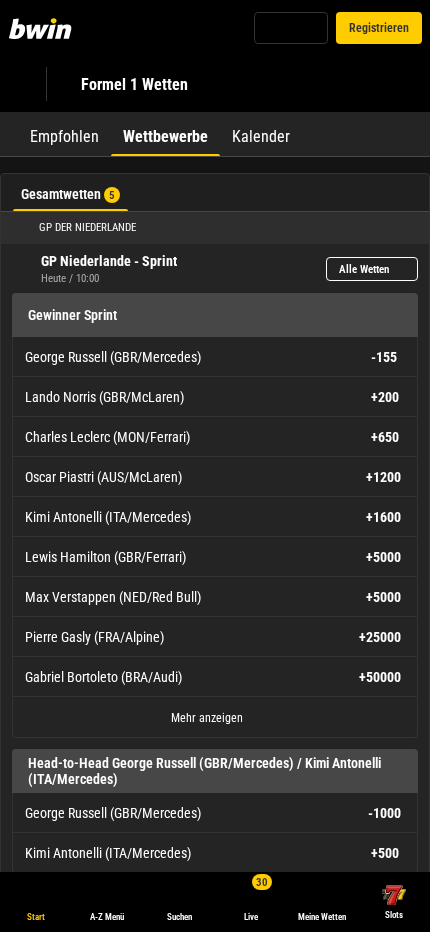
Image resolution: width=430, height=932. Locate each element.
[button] (215, 228)
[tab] (64, 134)
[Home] (44, 28)
